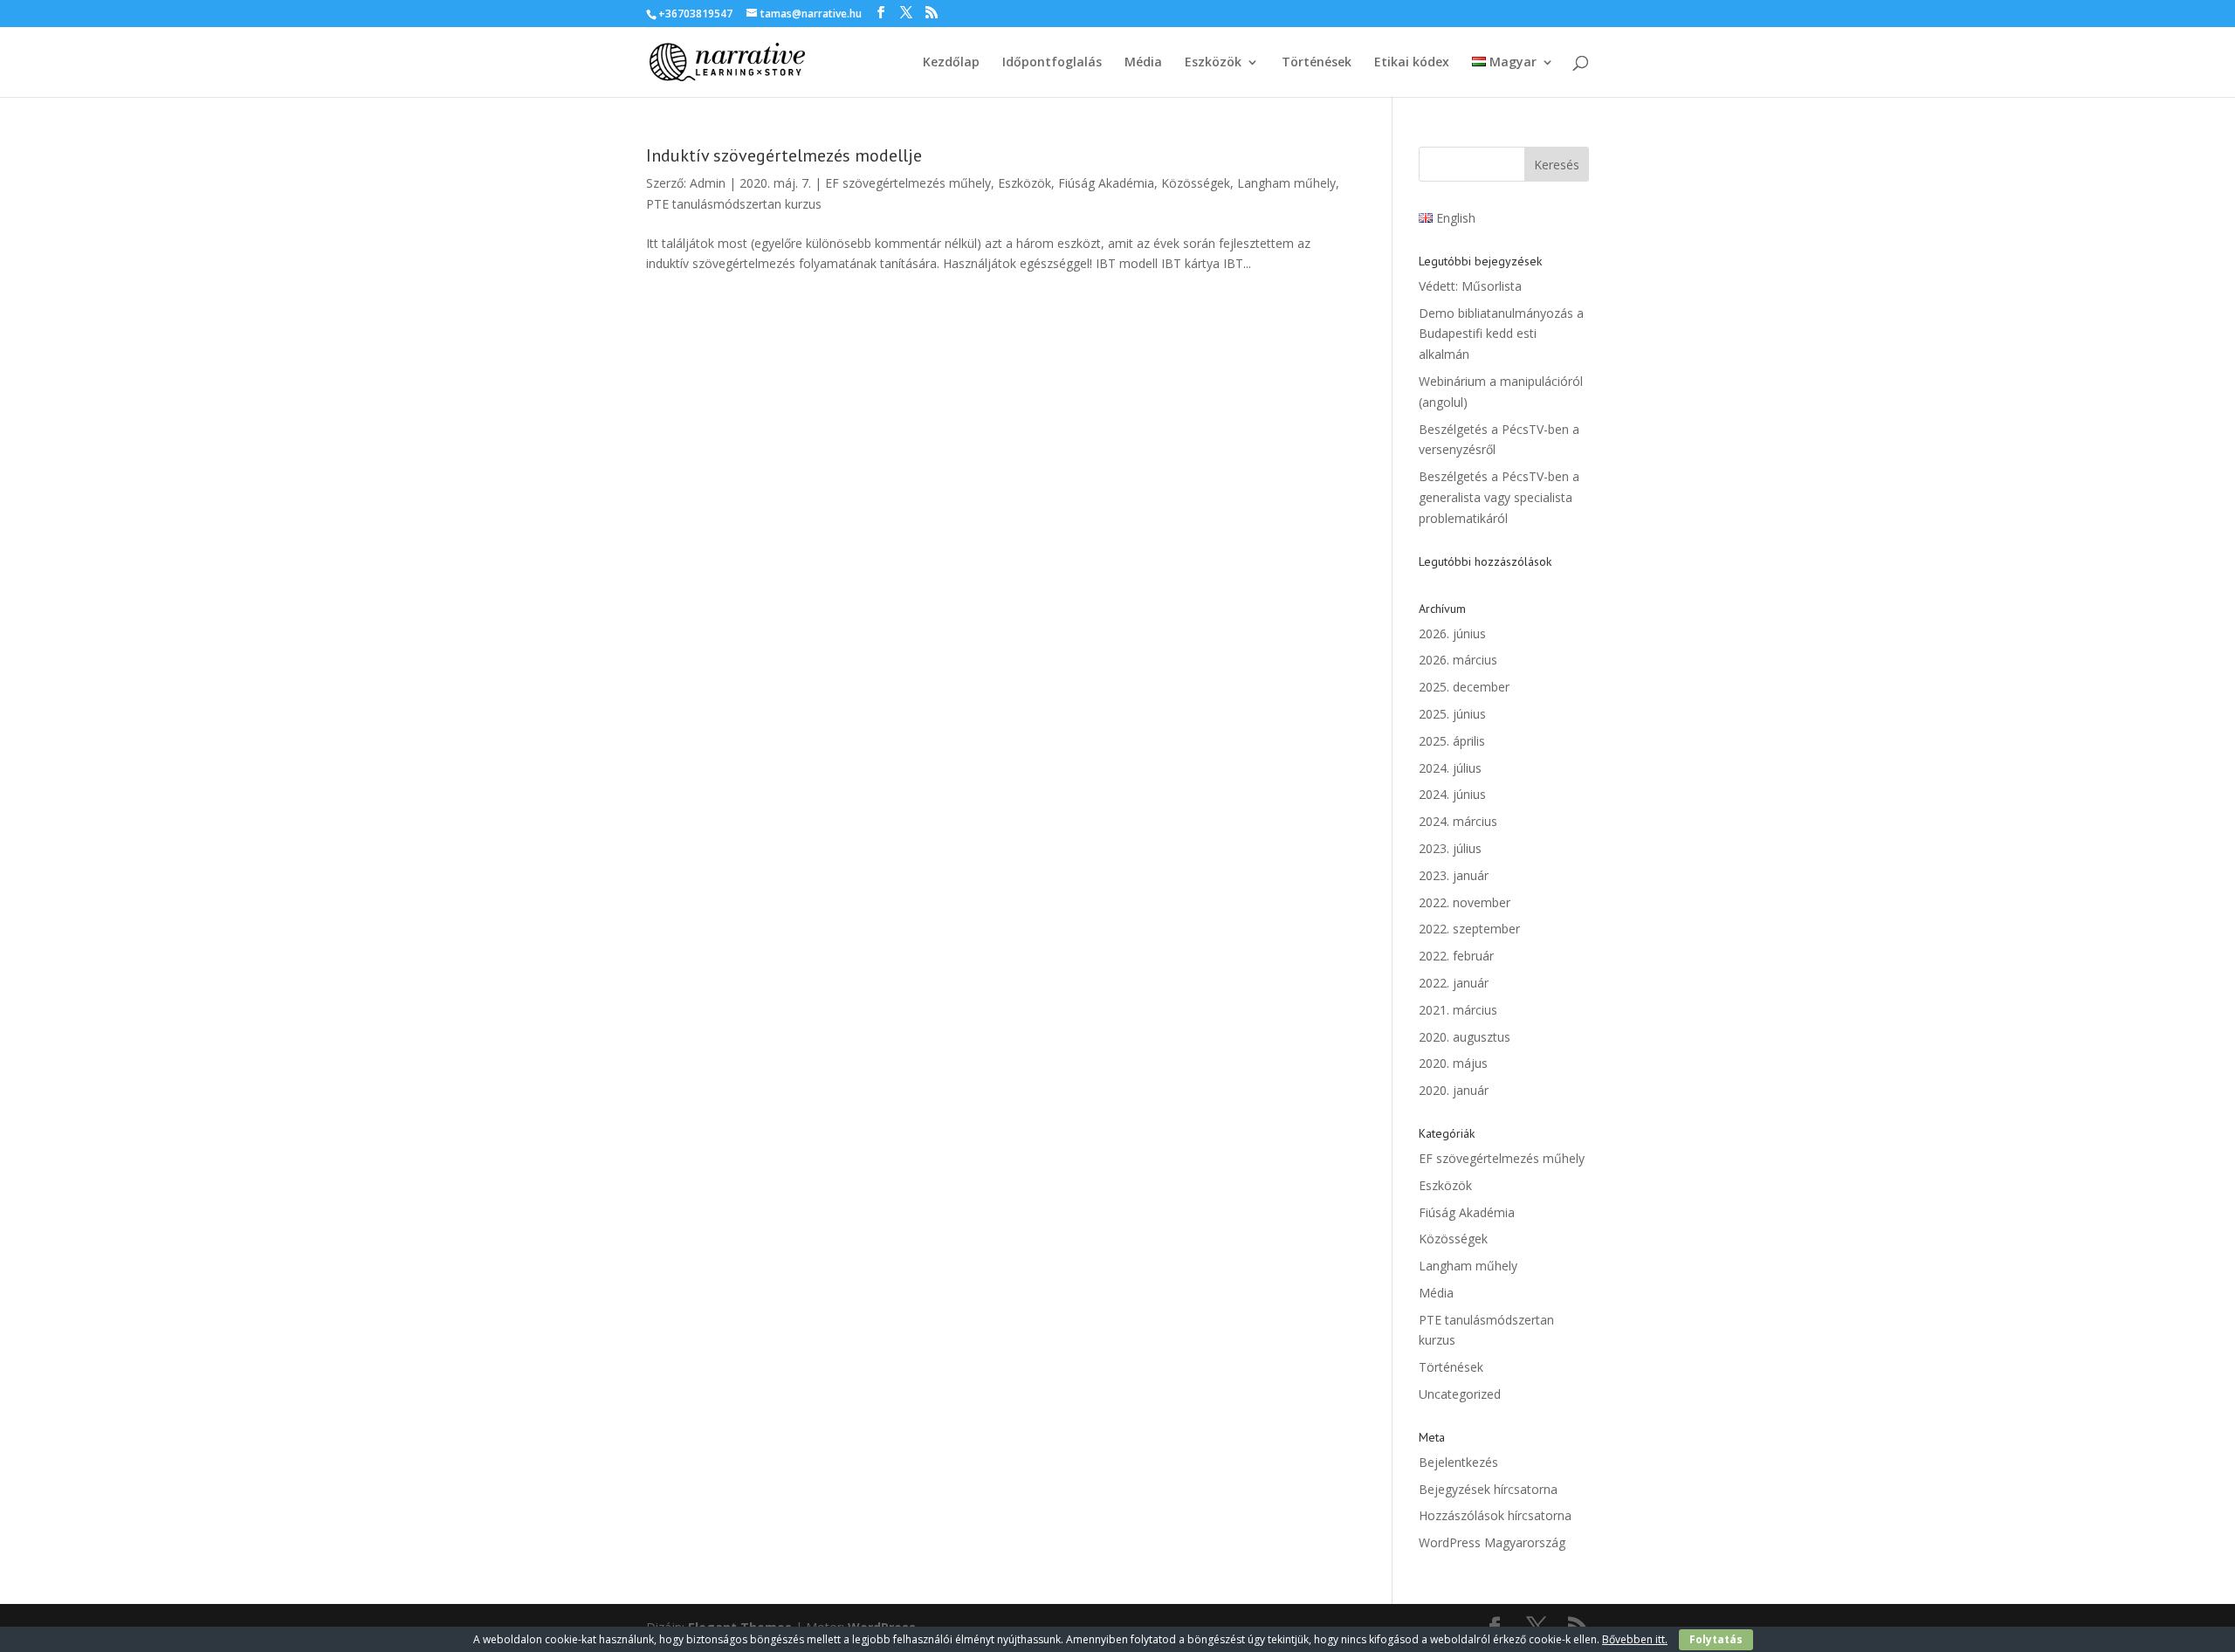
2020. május (1453, 1063)
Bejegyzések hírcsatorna (1488, 1489)
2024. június (1452, 794)
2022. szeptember (1469, 929)
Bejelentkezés (1458, 1462)
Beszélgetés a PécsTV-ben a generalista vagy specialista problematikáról (1499, 497)
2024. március (1458, 821)
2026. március (1458, 660)
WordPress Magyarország (1492, 1542)
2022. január (1454, 983)
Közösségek (1196, 183)
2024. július (1450, 768)
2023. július (1450, 848)
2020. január (1454, 1090)
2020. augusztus (1465, 1037)
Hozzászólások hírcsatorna (1495, 1515)
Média (1143, 63)
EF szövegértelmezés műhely (908, 183)
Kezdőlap (951, 63)
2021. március (1458, 1010)
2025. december (1464, 687)
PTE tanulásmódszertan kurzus (734, 204)
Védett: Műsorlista (1470, 286)
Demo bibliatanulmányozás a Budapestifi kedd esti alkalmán (1501, 334)
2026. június (1452, 633)
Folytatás (1716, 1639)
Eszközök (1213, 63)
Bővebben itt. (1635, 1639)
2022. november (1465, 902)
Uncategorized (1460, 1394)
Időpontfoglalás (1052, 63)
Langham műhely (1286, 183)
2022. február (1456, 956)
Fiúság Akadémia (1106, 183)
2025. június (1452, 714)
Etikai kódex (1412, 63)
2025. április (1452, 741)
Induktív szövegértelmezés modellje (784, 155)
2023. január (1454, 875)
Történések (1317, 63)
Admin (708, 183)
